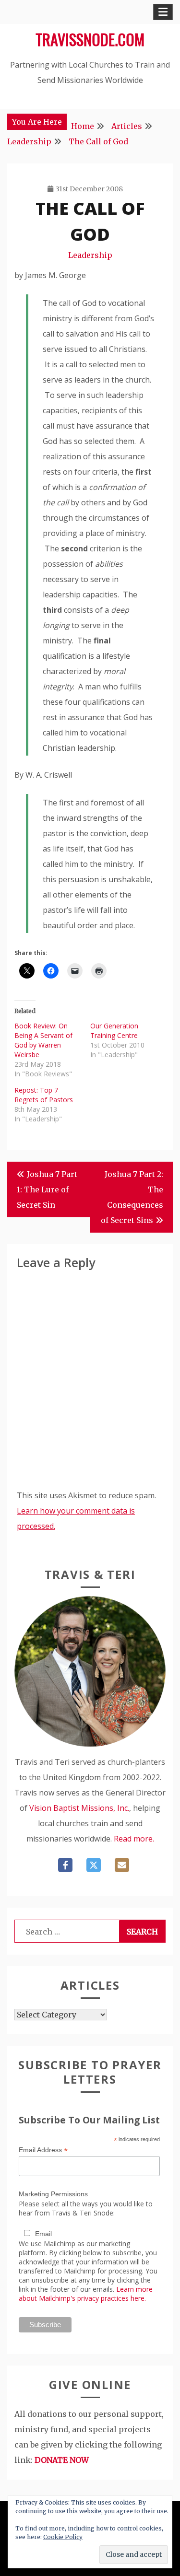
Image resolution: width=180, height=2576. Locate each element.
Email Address (43, 2150)
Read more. (134, 1839)
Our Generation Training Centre (114, 1031)
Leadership (90, 255)
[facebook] (65, 1865)
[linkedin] (122, 1865)
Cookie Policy (63, 2537)
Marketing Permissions (53, 2194)
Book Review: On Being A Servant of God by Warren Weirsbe (43, 1040)
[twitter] (94, 1865)
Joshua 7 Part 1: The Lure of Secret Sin (47, 1189)
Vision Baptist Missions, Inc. (79, 1808)
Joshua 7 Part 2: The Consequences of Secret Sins (132, 1197)
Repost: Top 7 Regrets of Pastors (44, 1095)
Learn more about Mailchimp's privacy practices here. (86, 2294)
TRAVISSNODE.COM (90, 39)
